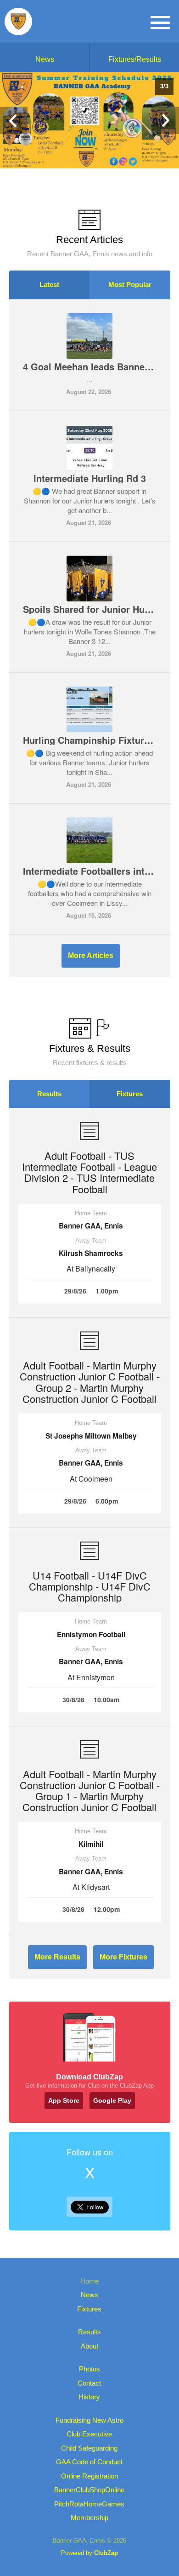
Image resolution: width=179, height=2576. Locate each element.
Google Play (112, 2100)
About (89, 2346)
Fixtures (130, 1094)
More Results (57, 1957)
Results (49, 1094)
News (45, 59)
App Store (64, 2100)
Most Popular (130, 284)
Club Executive (89, 2434)
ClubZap (106, 2553)
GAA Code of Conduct (89, 2462)
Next (165, 120)
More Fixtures (123, 1957)
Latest (49, 284)
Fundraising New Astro (89, 2420)
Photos (89, 2369)
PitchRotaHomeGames (89, 2504)
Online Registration (89, 2476)
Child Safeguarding (89, 2448)
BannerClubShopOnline (89, 2490)
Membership (89, 2518)
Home (89, 2281)
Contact (89, 2383)
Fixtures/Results (135, 59)
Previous (14, 120)
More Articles (91, 955)
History (89, 2397)
